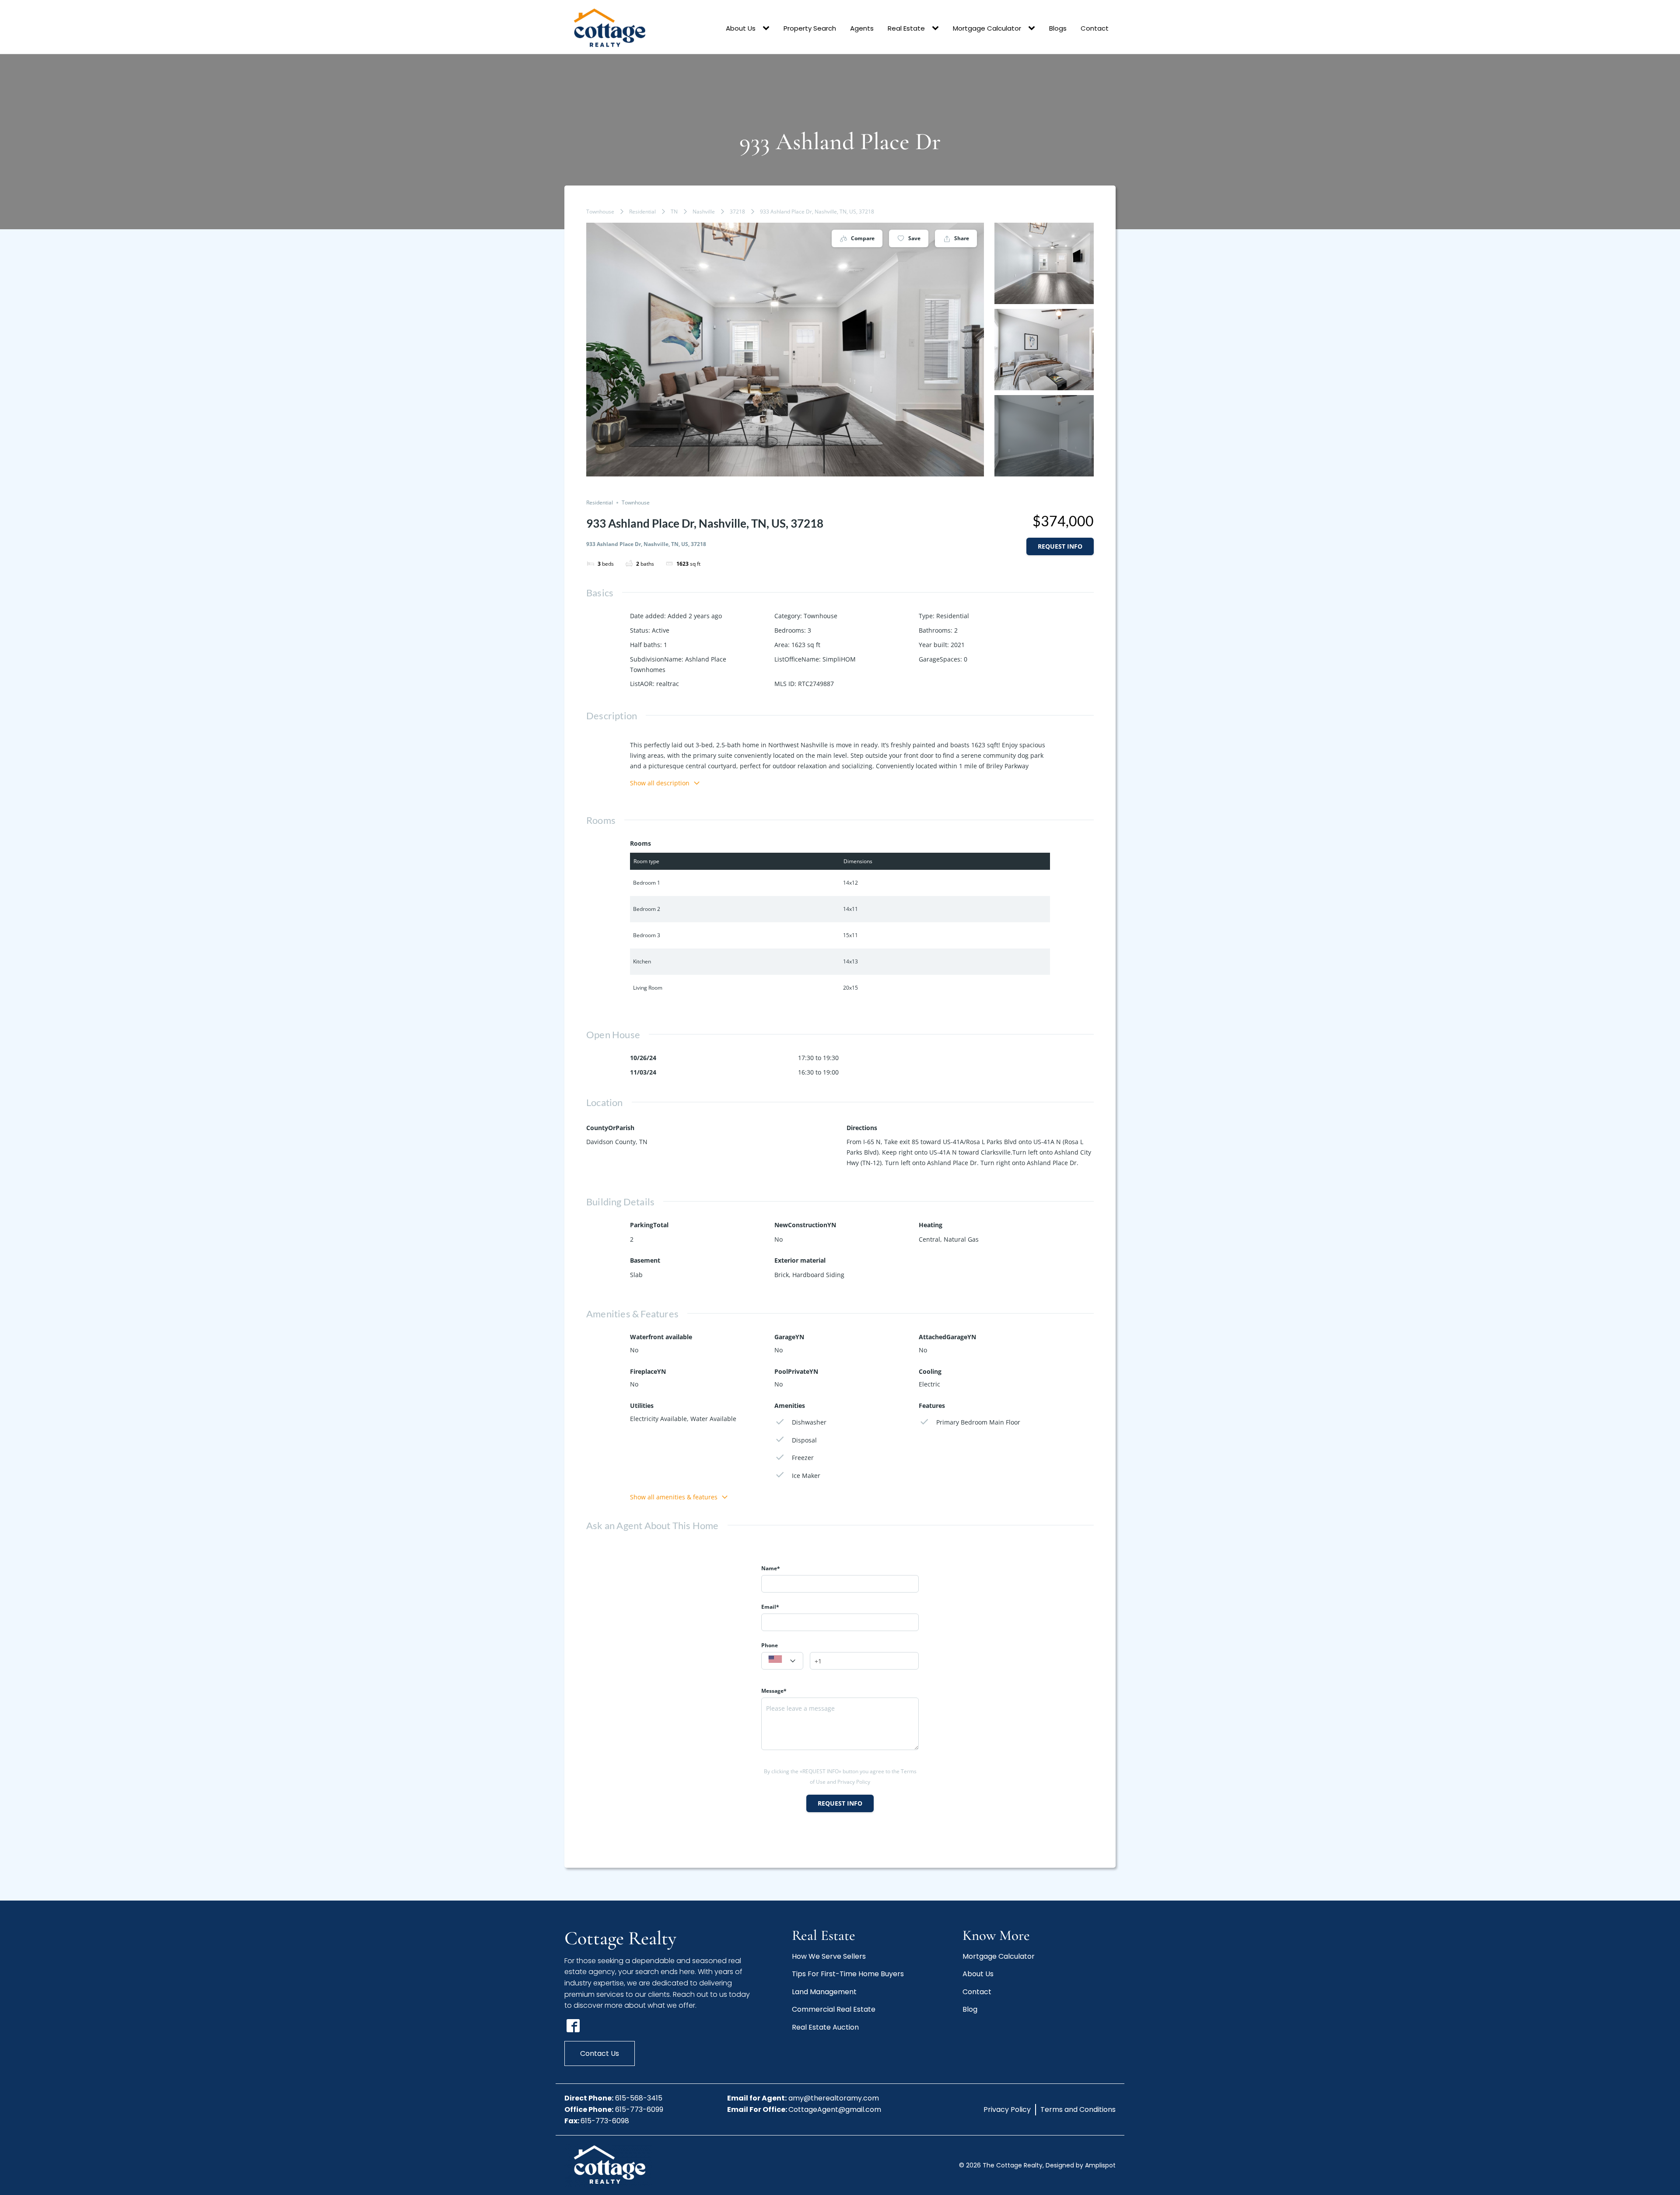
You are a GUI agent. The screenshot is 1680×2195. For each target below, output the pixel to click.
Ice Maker (806, 1476)
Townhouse (600, 212)
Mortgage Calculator (987, 28)
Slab (636, 1275)
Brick (782, 1275)
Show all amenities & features (674, 1497)
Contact (1095, 28)
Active (661, 630)
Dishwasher (809, 1422)
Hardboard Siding (818, 1275)
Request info (1060, 546)
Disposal (804, 1440)
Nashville (704, 212)
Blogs (1058, 28)
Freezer (803, 1458)
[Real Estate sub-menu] (937, 28)
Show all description (660, 783)
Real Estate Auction (825, 2027)
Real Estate (906, 28)
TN (674, 212)
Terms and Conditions (1078, 2109)
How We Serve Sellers (829, 1956)
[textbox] (782, 1661)
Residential (642, 212)
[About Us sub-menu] (768, 28)
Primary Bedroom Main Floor (978, 1422)
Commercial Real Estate (834, 2009)
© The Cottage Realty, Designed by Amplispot (1037, 2165)
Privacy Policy (1007, 2109)
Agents (862, 28)
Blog (970, 2009)
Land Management (824, 1992)
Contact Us (600, 2053)
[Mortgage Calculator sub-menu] (1033, 28)
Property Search (810, 28)
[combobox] (782, 1661)
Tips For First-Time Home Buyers (848, 1974)
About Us (741, 28)
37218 (737, 212)
